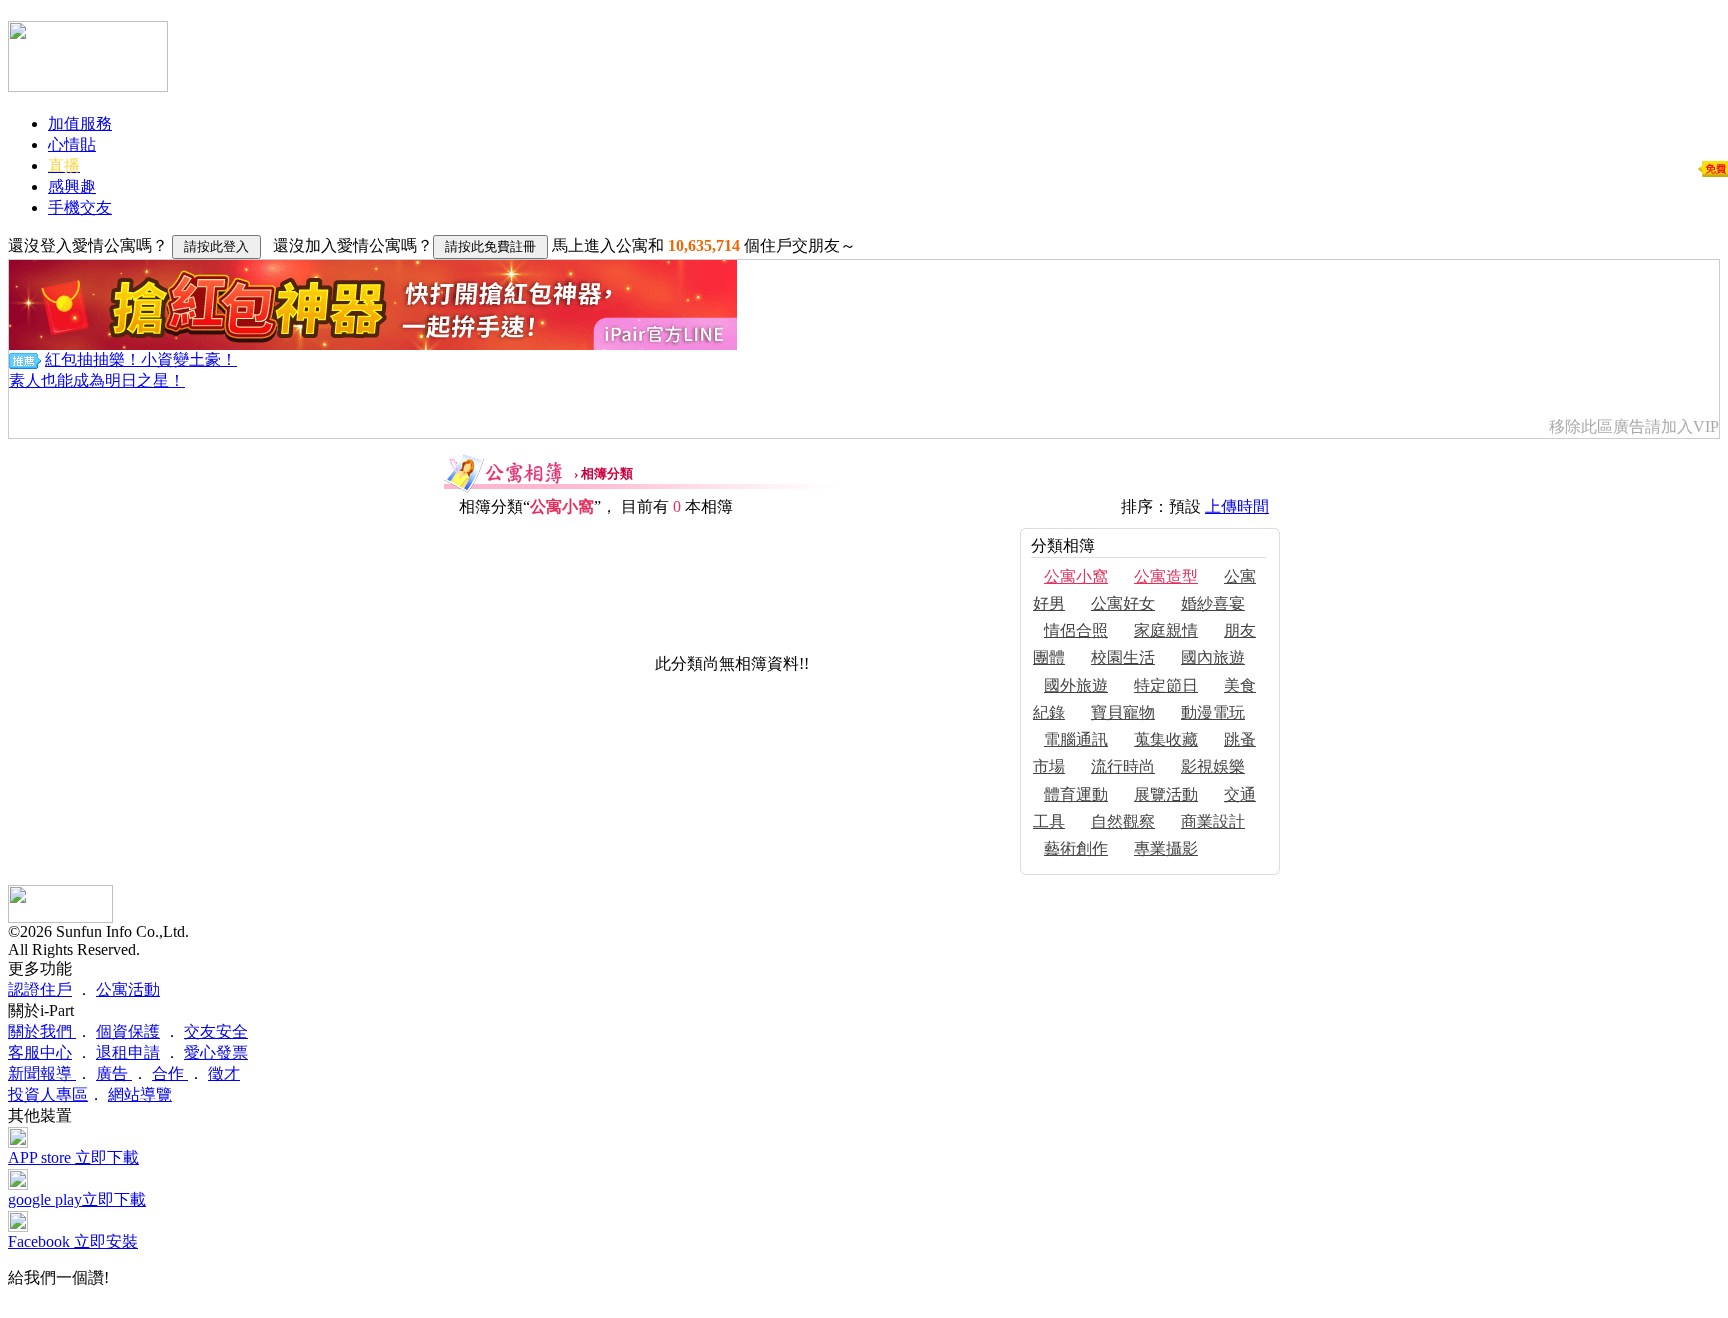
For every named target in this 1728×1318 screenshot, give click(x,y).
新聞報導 (42, 1073)
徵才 (224, 1073)
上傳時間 (1237, 506)
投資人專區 (48, 1094)
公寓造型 (1166, 576)
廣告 (114, 1073)
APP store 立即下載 (73, 1157)
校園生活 (1123, 657)
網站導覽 (140, 1094)
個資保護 (128, 1031)
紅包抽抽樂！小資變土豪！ (141, 359)
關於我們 (42, 1031)
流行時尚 (1123, 766)
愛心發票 (216, 1052)
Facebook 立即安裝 (73, 1241)
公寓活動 (128, 989)
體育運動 (1076, 794)
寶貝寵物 (1123, 712)
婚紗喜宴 (1213, 603)
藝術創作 (1076, 848)
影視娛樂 (1213, 766)
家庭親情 (1166, 630)
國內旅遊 (1213, 657)
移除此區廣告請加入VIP (1634, 426)
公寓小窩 (1076, 576)
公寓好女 (1123, 603)
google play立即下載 (77, 1199)
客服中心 (40, 1052)
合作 (170, 1073)
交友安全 (216, 1031)
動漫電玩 (1213, 712)
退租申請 (128, 1052)
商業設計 (1213, 821)
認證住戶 (40, 989)
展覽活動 (1166, 794)
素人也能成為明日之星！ (97, 380)
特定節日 (1166, 685)
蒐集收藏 (1166, 739)
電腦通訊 (1076, 739)
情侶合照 (1076, 630)
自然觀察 (1123, 821)
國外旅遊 (1076, 685)
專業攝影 (1166, 848)
